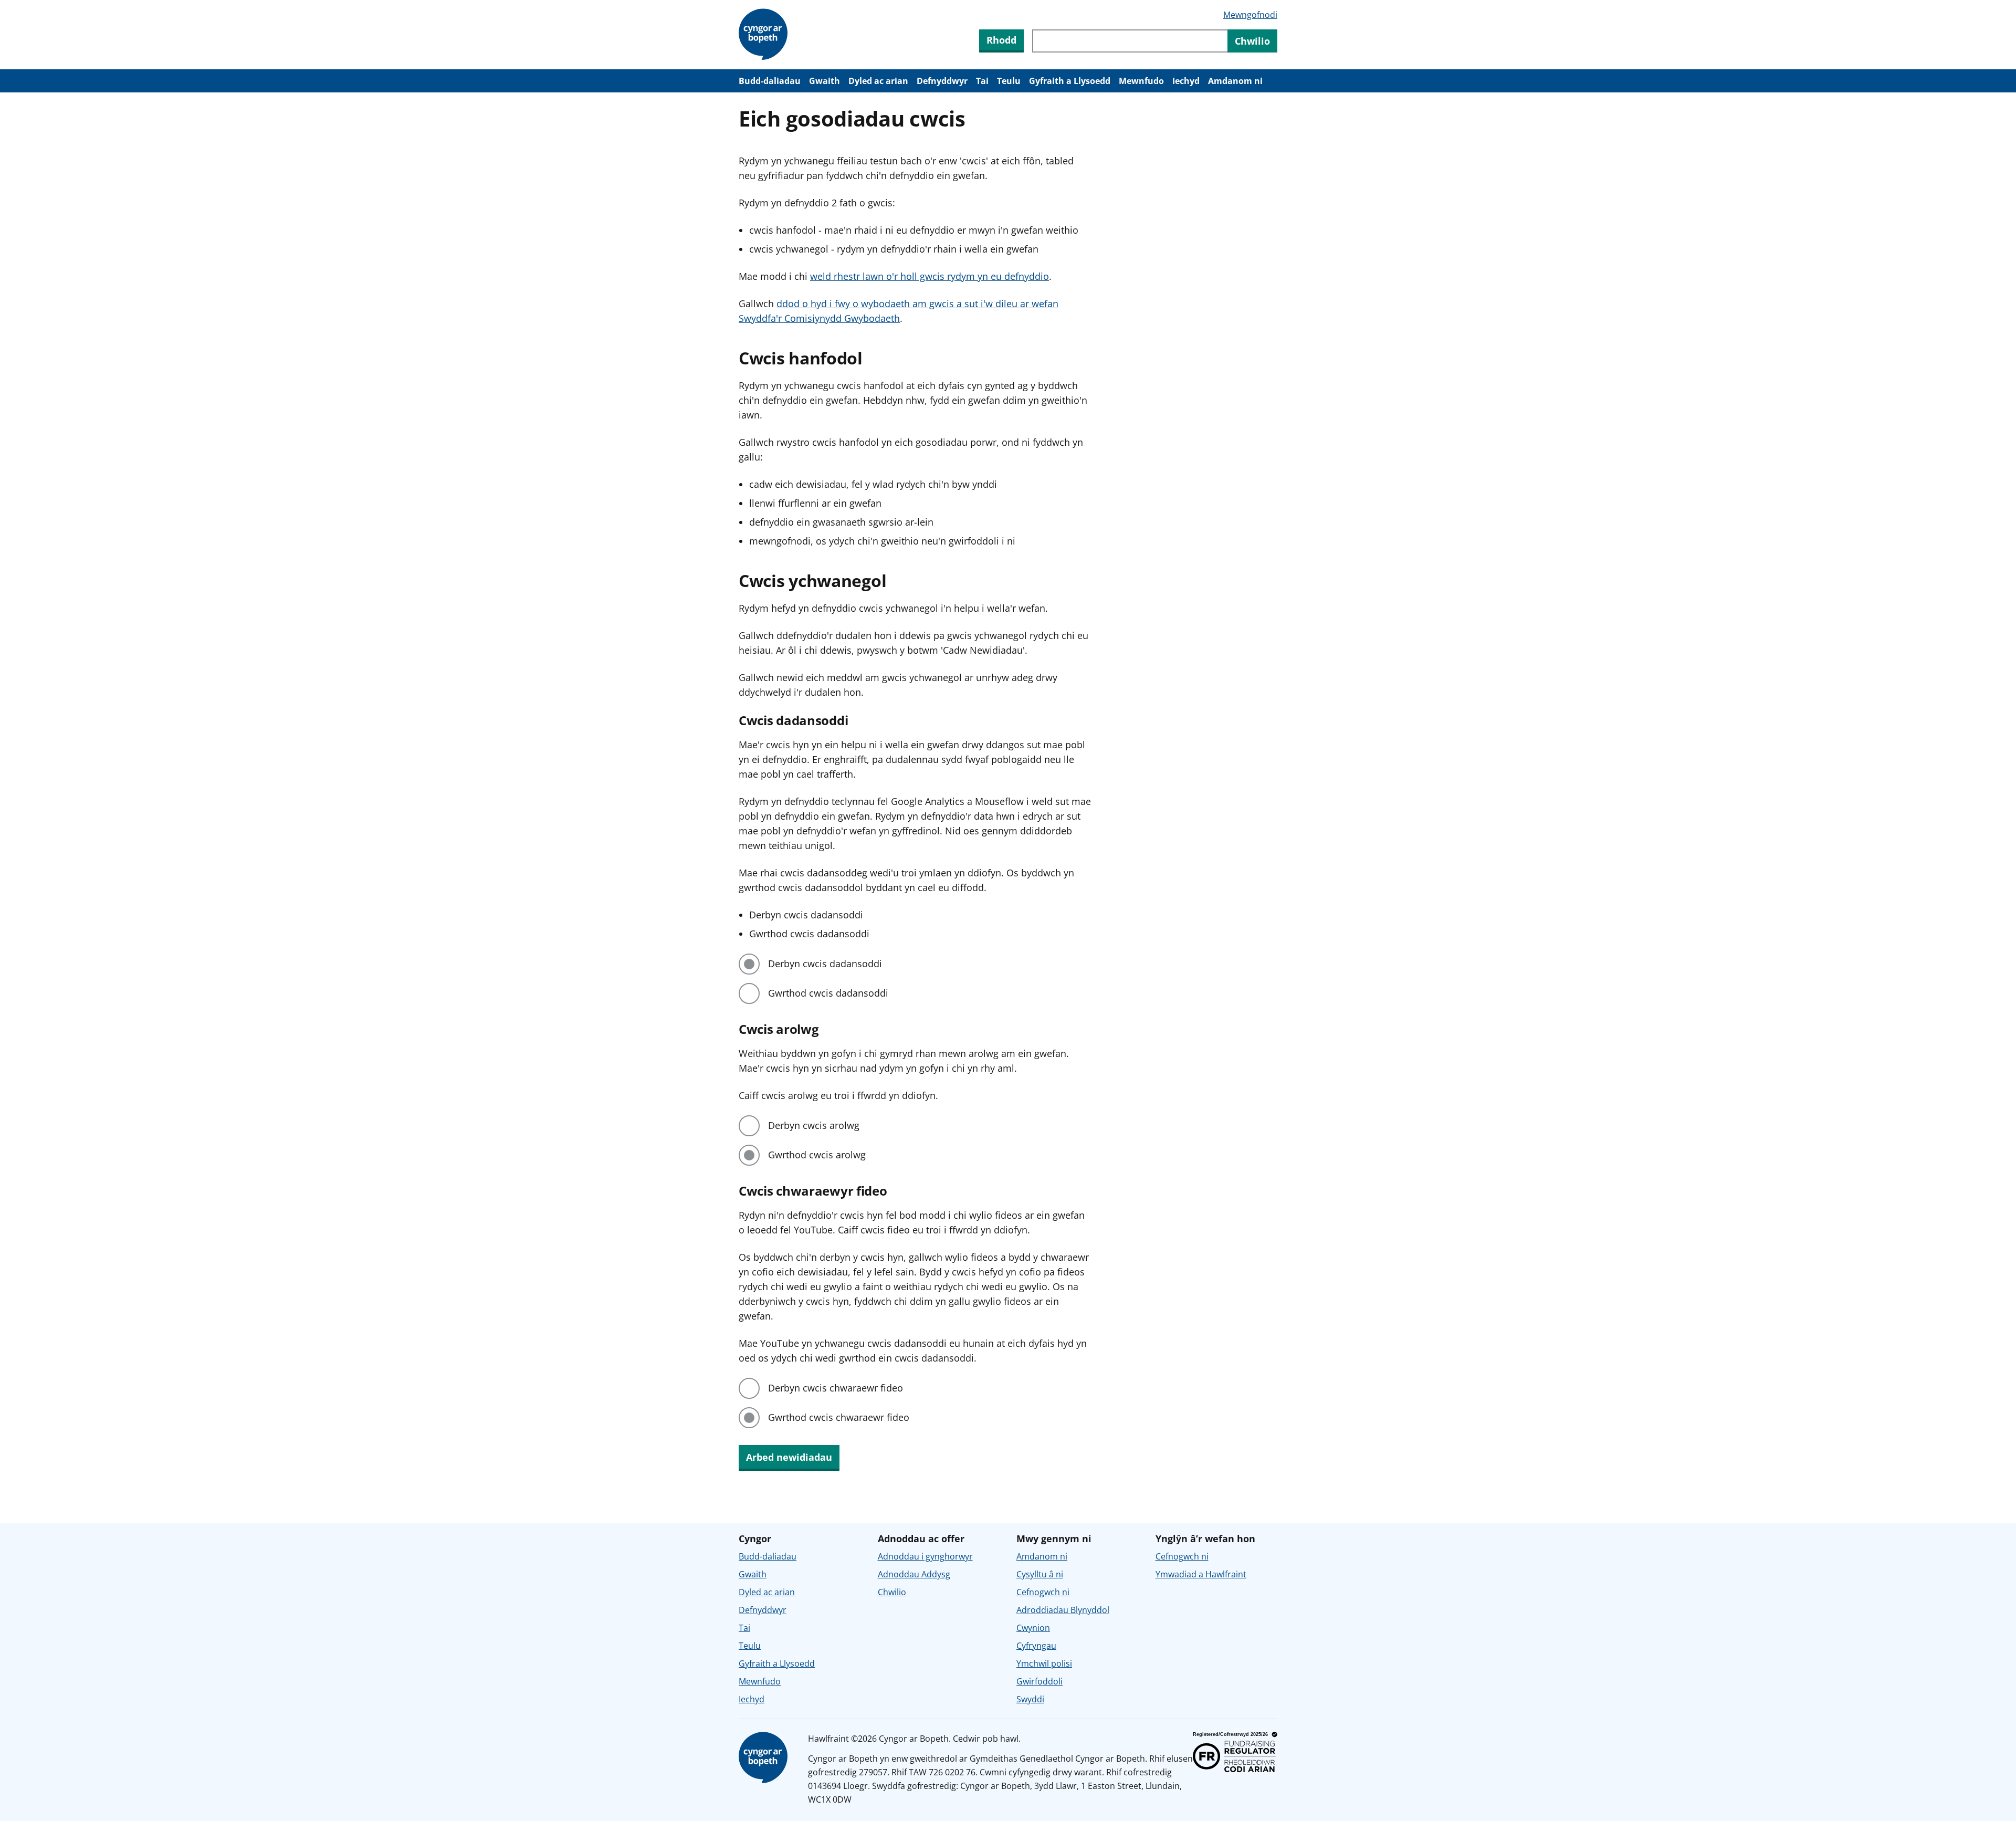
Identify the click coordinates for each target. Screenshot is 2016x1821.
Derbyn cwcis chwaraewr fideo (836, 1388)
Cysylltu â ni (1040, 1574)
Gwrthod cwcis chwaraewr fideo (839, 1417)
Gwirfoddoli (1039, 1681)
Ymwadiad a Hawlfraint (1201, 1574)
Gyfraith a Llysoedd (1070, 81)
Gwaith (825, 81)
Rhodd (1001, 40)
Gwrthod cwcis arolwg (817, 1155)
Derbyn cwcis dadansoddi (825, 964)
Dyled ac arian (878, 81)
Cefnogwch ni (1043, 1592)
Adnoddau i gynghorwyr (925, 1556)
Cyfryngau (1036, 1646)
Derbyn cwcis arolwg (814, 1125)
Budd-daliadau (770, 81)
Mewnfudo (1141, 81)
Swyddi (1030, 1699)
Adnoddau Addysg (914, 1574)
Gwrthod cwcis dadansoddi (828, 993)
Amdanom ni (1235, 81)
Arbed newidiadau (789, 1457)
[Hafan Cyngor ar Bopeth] (765, 35)
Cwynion (1033, 1628)
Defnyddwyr (942, 81)
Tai (982, 81)
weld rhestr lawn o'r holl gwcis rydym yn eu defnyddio (930, 276)
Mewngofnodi (1250, 15)
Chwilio (892, 1592)
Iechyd (1186, 81)
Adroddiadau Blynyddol (1063, 1610)
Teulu (1009, 81)
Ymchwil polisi (1044, 1663)
